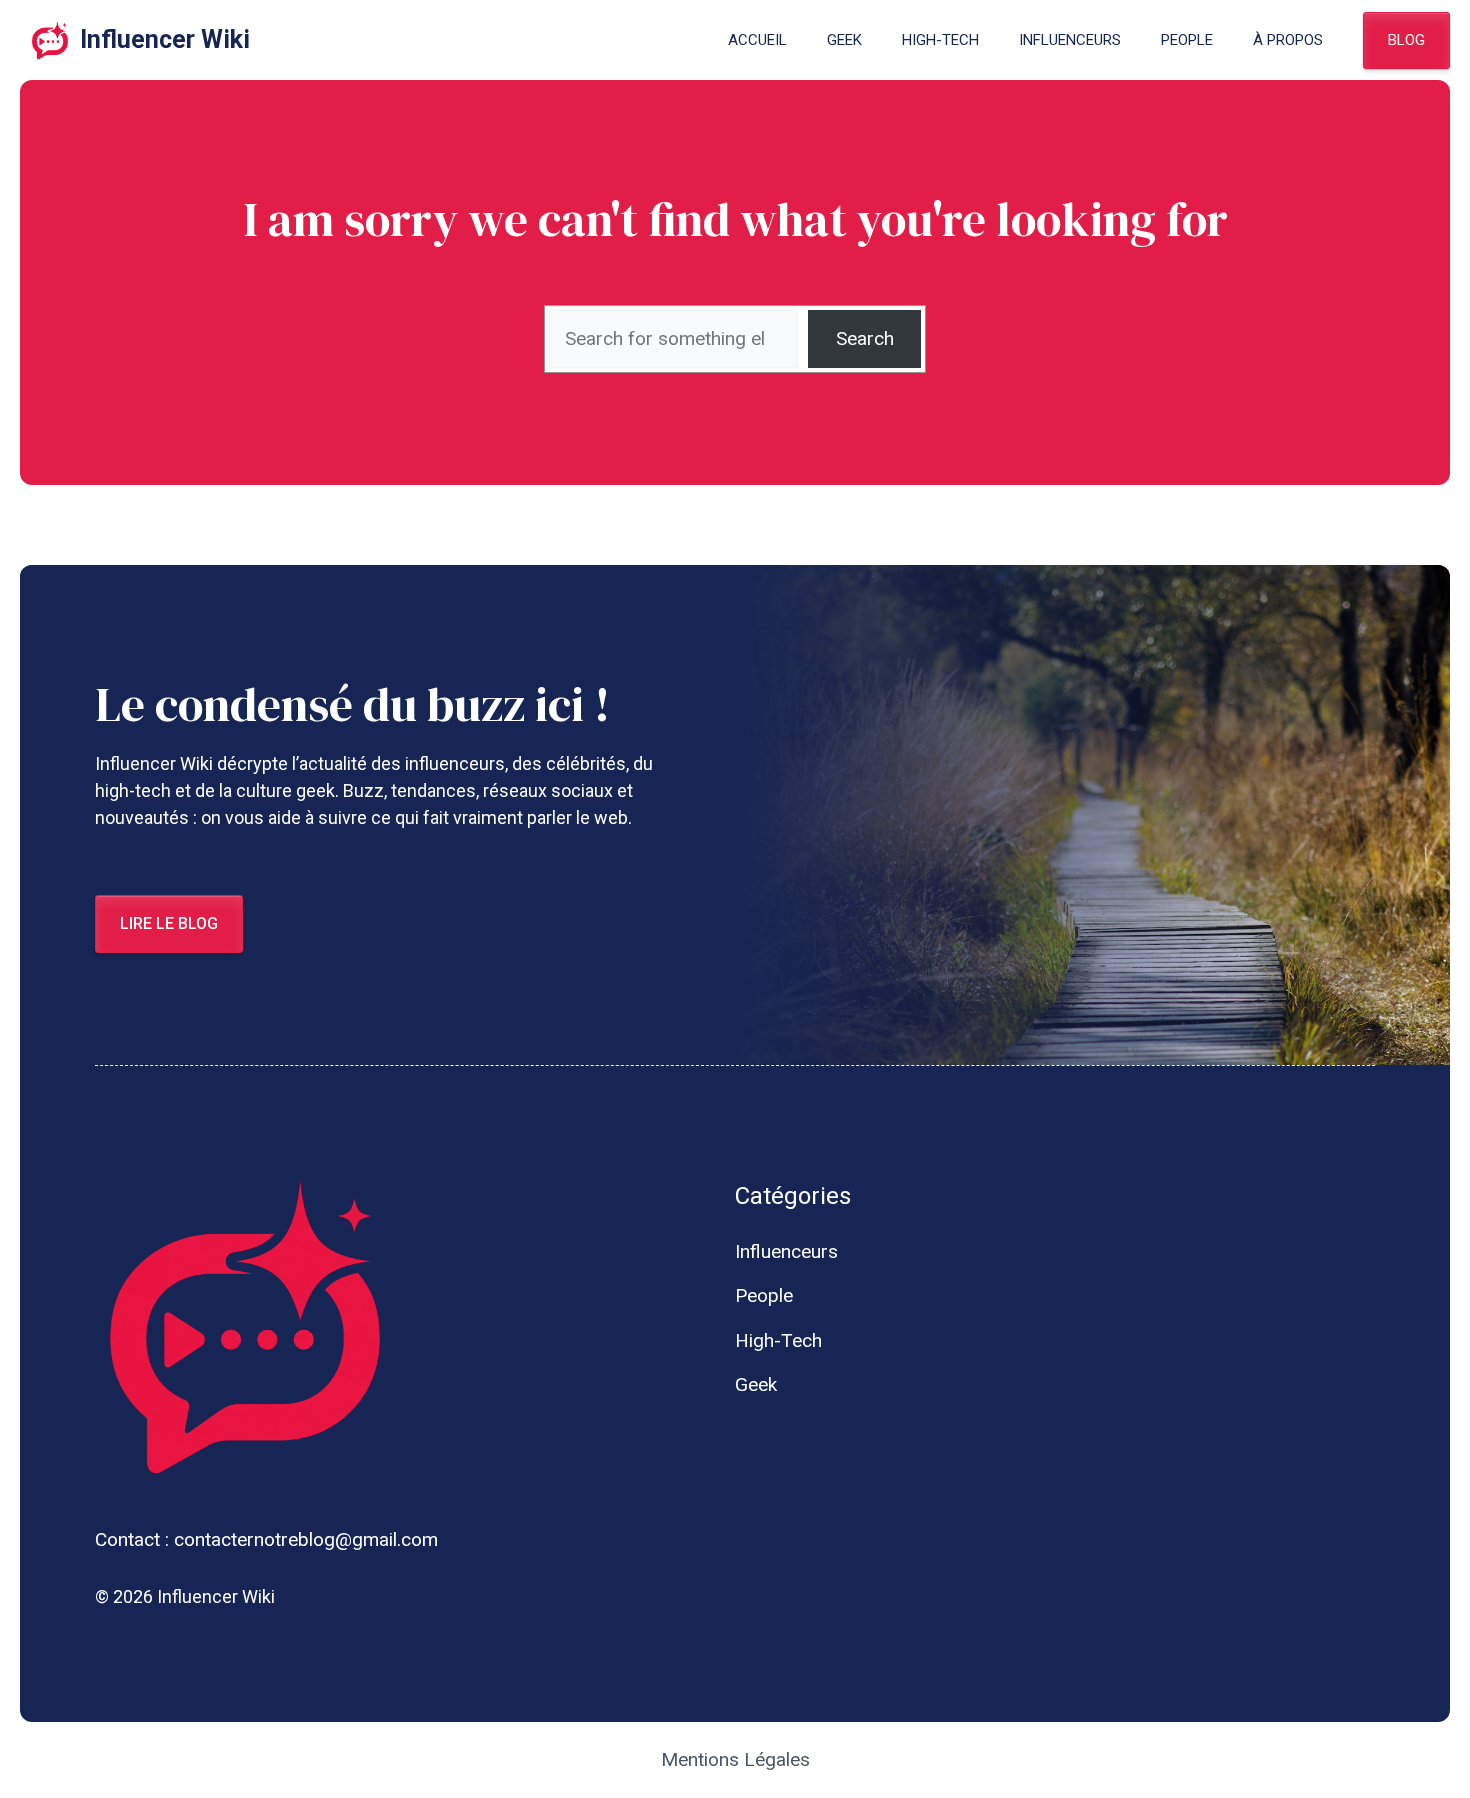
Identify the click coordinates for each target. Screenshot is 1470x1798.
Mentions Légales (735, 1759)
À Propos (1288, 40)
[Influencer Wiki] (50, 40)
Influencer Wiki (165, 39)
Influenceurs (1070, 40)
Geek (844, 40)
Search (865, 338)
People (1187, 40)
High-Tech (940, 40)
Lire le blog (169, 923)
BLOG (1406, 40)
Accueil (757, 40)
